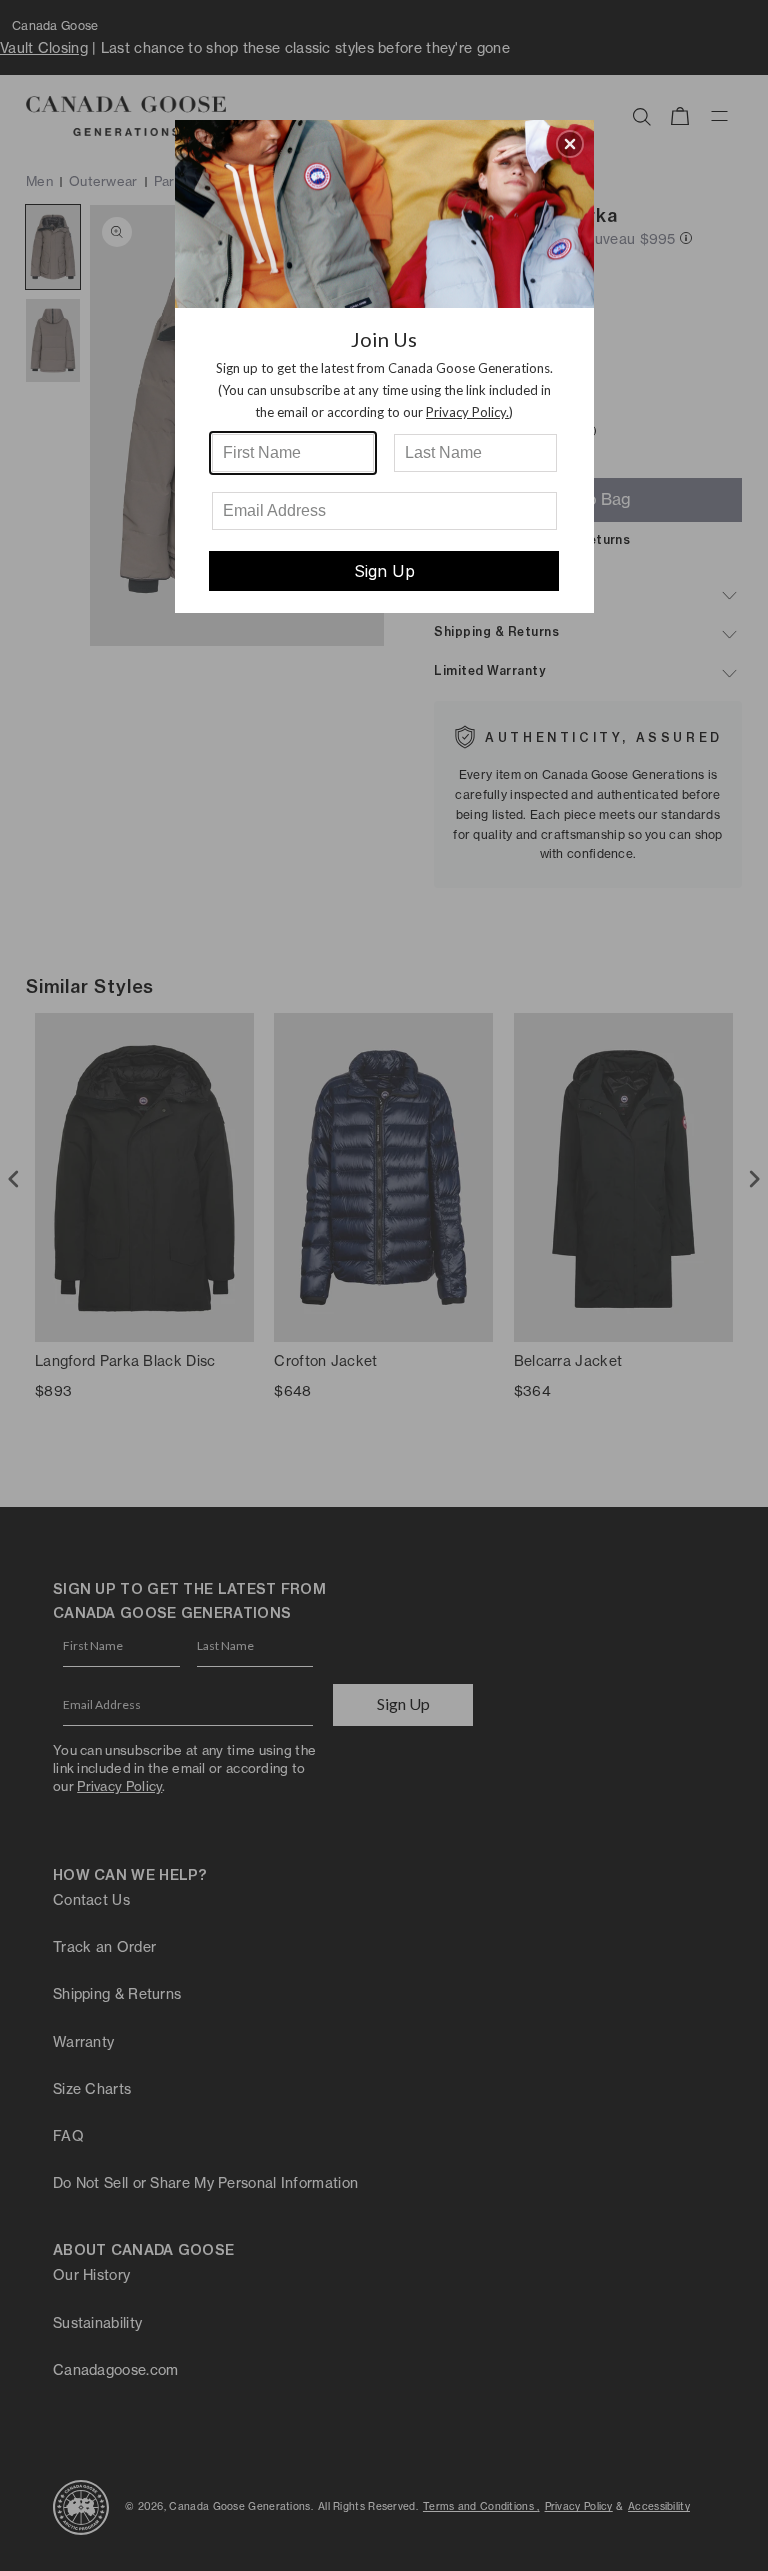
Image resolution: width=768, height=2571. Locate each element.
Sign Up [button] (384, 571)
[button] (570, 144)
